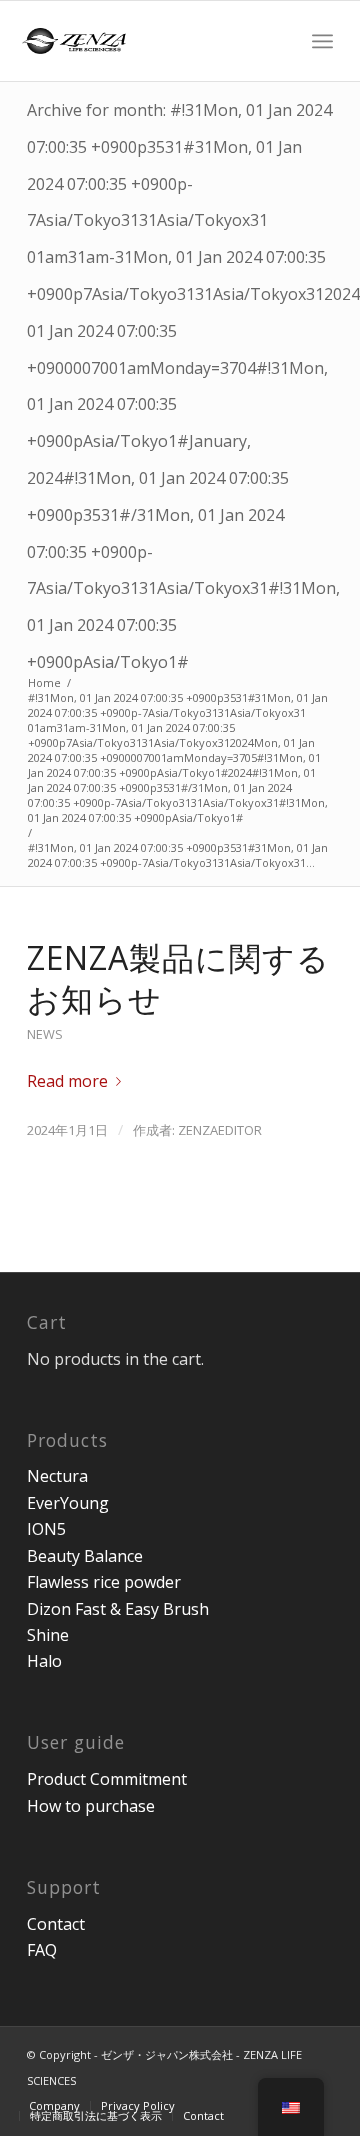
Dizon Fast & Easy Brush (118, 1609)
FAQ (42, 1950)
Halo (44, 1661)
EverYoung (68, 1503)
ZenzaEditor (220, 1130)
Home (44, 682)
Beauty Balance (85, 1556)
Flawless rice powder (104, 1582)
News (45, 1034)
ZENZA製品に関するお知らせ (178, 978)
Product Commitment (107, 1779)
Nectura (57, 1476)
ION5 (46, 1529)
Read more (67, 1081)
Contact (56, 1924)
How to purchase (91, 1806)
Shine (48, 1635)
